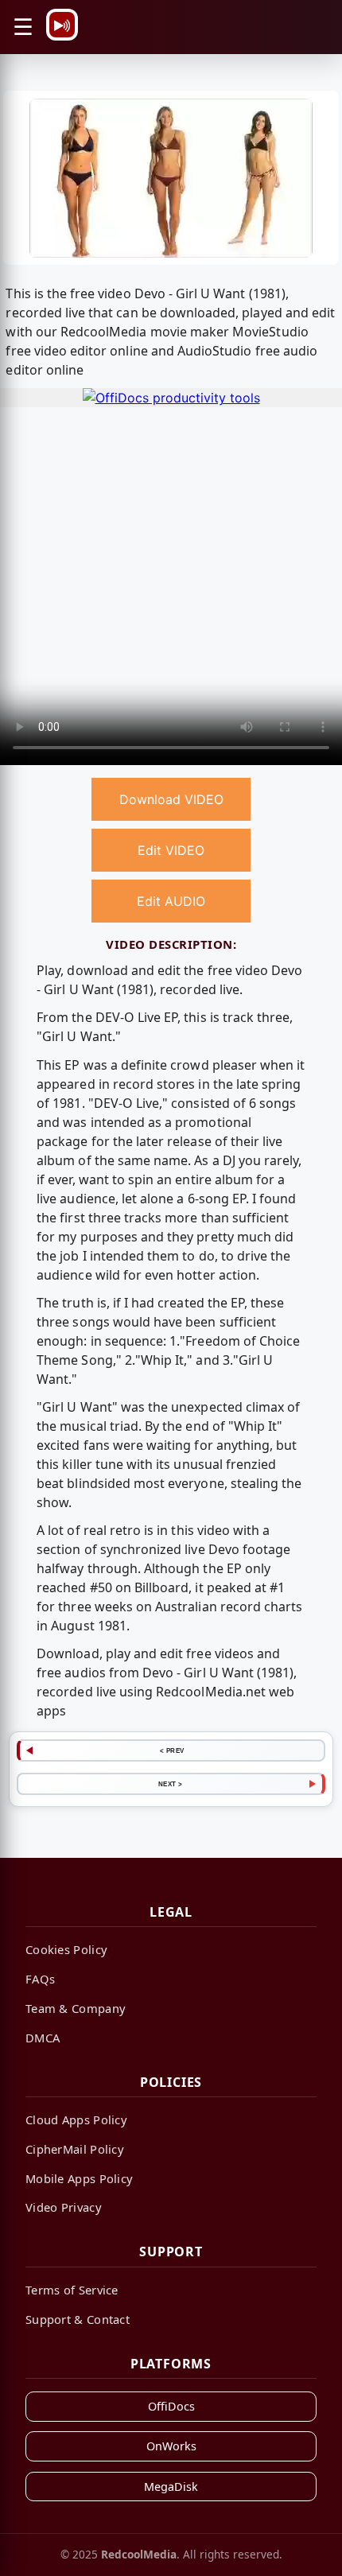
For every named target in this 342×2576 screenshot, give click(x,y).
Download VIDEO (171, 799)
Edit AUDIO (171, 901)
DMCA (43, 2038)
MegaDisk (171, 2487)
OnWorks (171, 2446)
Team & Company (76, 2008)
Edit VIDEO (171, 850)
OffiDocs (171, 2406)
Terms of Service (72, 2290)
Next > (171, 1784)
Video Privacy (64, 2207)
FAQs (40, 1979)
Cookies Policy (66, 1949)
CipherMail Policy (75, 2149)
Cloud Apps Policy (76, 2119)
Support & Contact (78, 2319)
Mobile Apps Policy (79, 2178)
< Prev (172, 1750)
